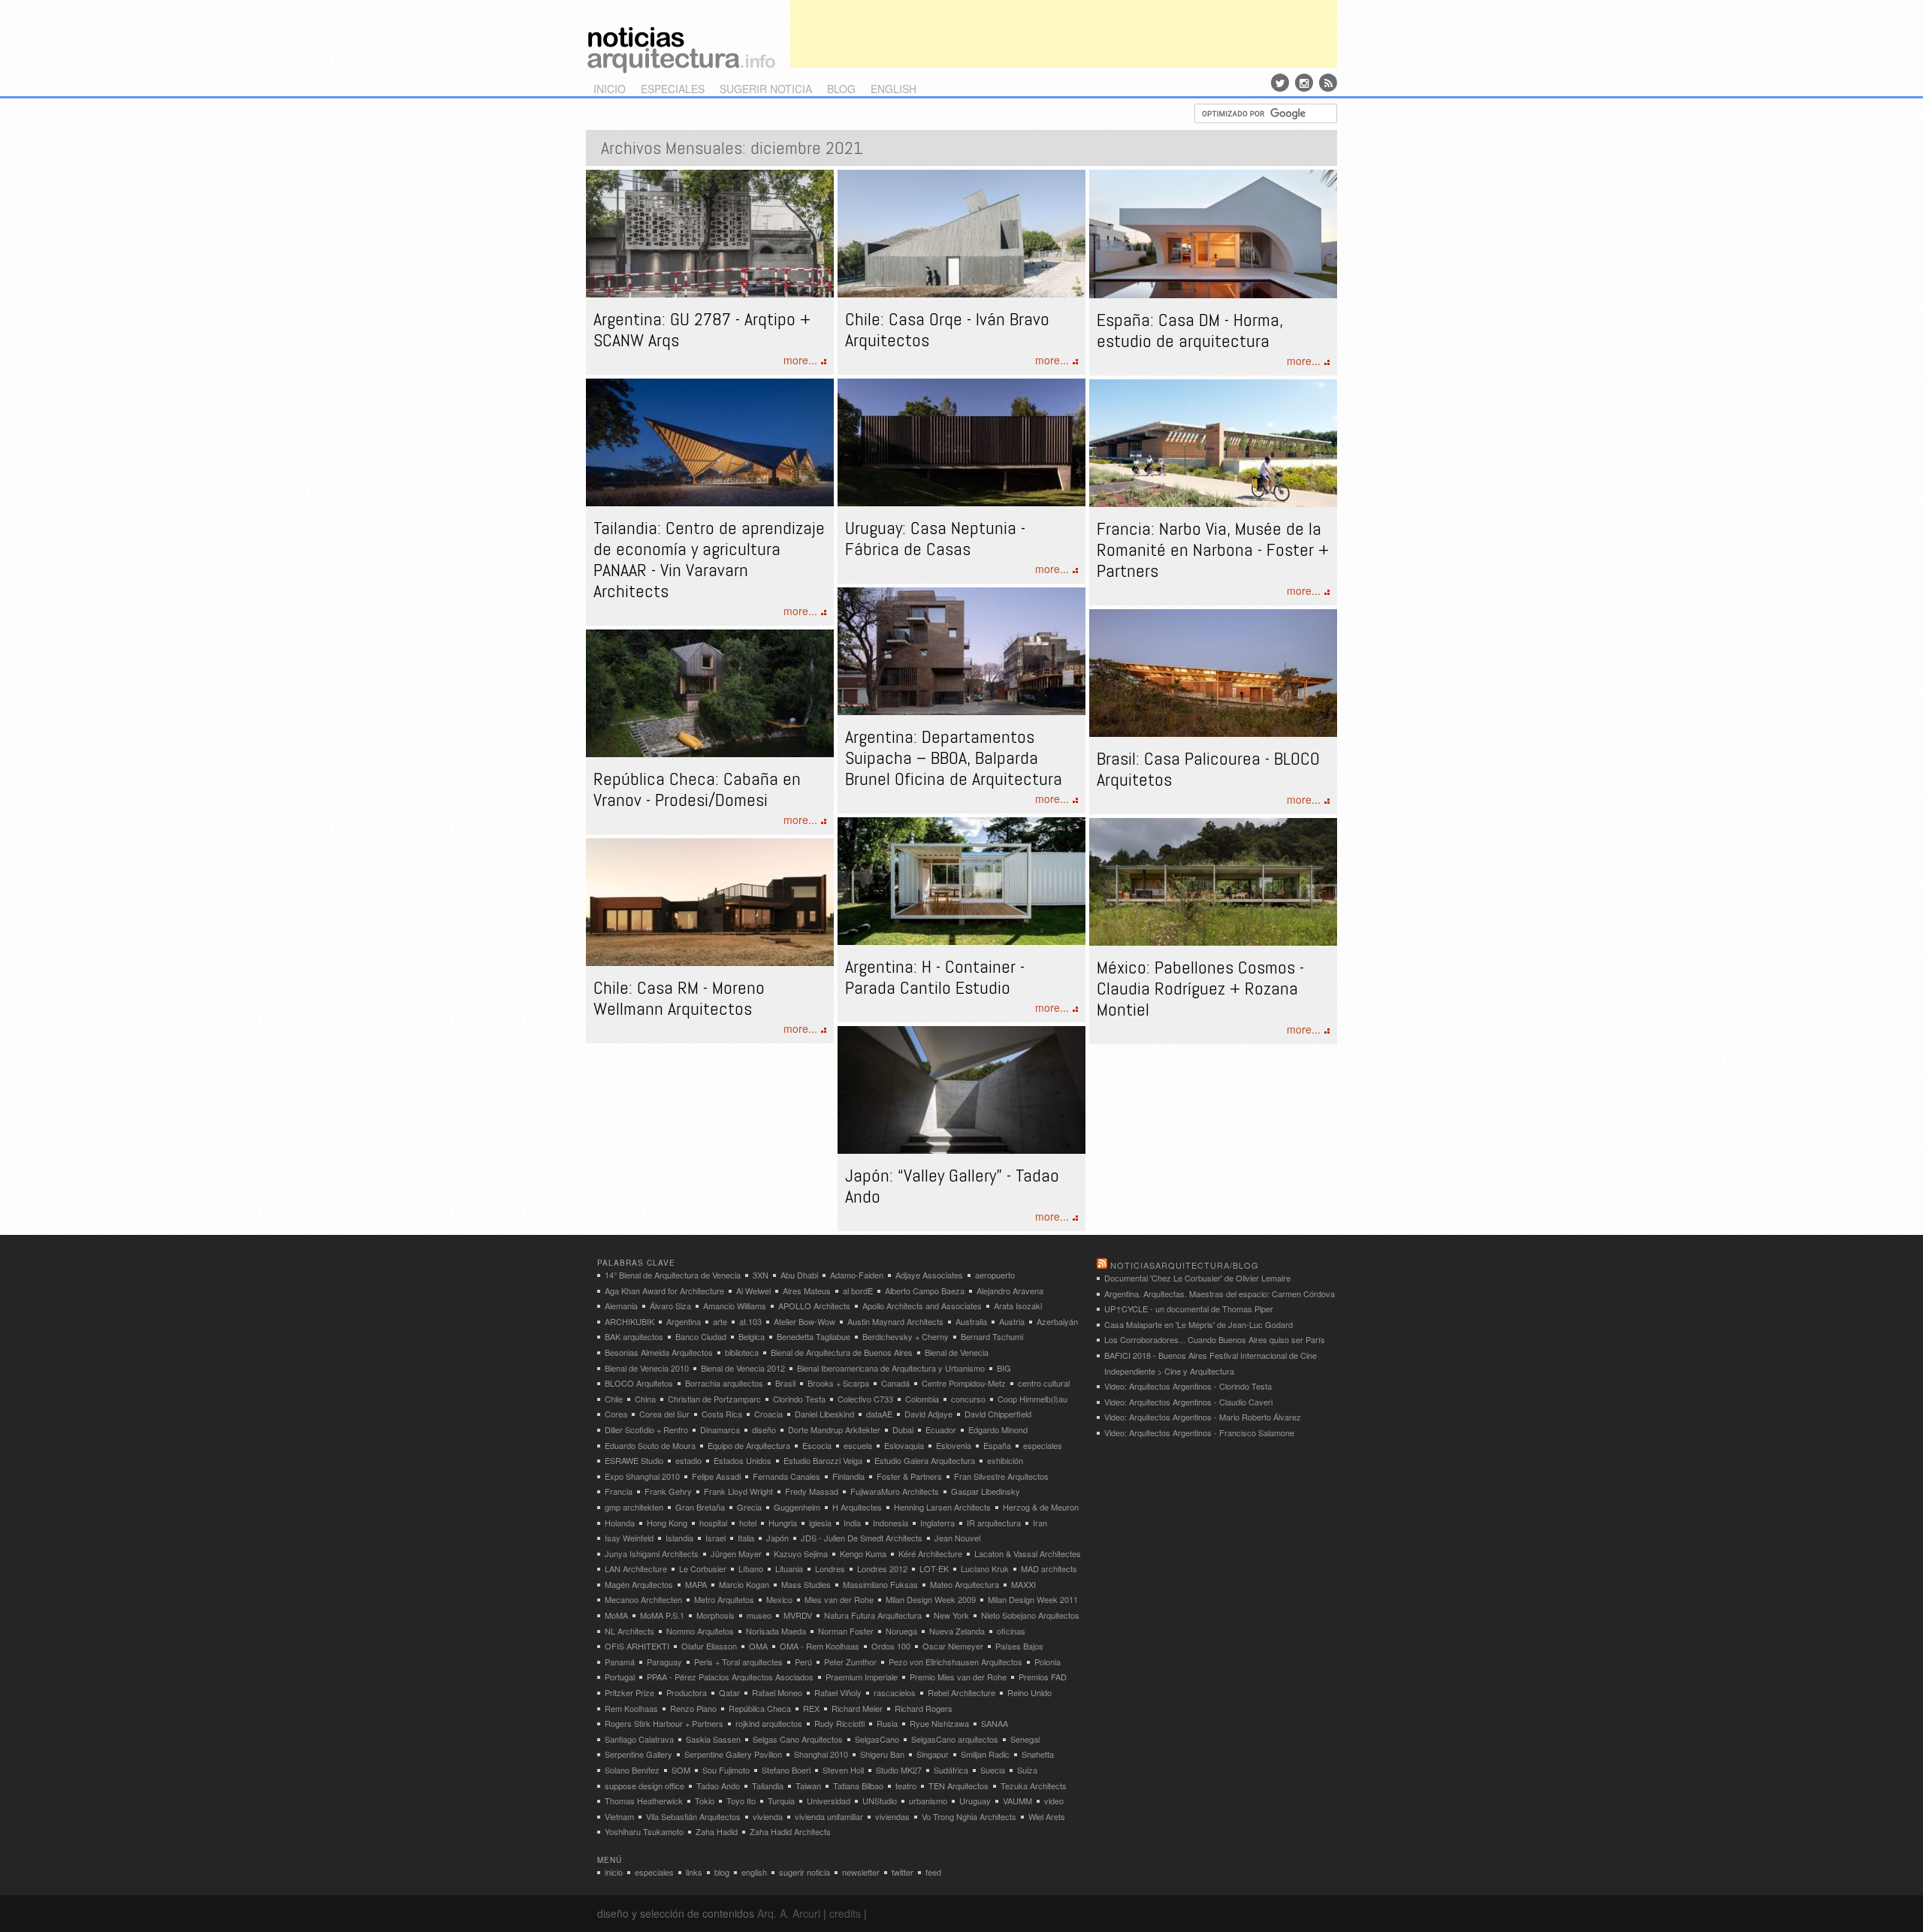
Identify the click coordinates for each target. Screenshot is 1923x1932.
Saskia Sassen (713, 1739)
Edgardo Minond (998, 1429)
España (997, 1445)
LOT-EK (934, 1568)
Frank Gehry (668, 1491)
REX (811, 1708)
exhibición (1005, 1460)
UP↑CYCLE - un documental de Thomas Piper (1189, 1309)
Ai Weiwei (753, 1291)
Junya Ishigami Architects (652, 1553)
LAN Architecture (636, 1568)
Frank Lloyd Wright (738, 1491)
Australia (971, 1321)
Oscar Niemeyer (953, 1646)
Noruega (901, 1631)
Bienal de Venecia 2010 (647, 1368)
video (1054, 1801)
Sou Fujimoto (726, 1770)
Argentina (684, 1321)
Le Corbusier (703, 1568)
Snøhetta (1038, 1754)
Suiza (1027, 1770)
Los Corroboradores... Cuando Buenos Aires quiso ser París (1215, 1339)
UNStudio (880, 1801)
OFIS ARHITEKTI (637, 1646)
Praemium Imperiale (862, 1677)
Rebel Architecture (961, 1692)
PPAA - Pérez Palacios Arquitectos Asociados (730, 1677)
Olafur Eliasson (709, 1646)
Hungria (783, 1523)
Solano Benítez (632, 1770)
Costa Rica (722, 1414)
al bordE (858, 1291)
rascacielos (895, 1692)
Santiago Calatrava (639, 1739)
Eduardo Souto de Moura (650, 1445)
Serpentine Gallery (638, 1754)
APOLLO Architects (814, 1306)
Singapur (933, 1754)
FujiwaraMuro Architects (895, 1491)
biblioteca (742, 1352)
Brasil (785, 1383)
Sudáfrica (951, 1770)
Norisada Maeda (776, 1631)
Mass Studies (806, 1584)
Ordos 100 (891, 1646)
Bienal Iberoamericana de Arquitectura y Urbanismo (891, 1368)
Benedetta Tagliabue (814, 1336)
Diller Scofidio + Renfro (646, 1429)
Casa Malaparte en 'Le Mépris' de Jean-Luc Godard (1198, 1324)
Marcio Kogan (744, 1584)
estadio (688, 1460)
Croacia (768, 1414)
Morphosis (715, 1615)
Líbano (751, 1568)
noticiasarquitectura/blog (1185, 1265)
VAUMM (1017, 1801)
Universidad (829, 1801)
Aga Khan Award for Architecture (664, 1291)
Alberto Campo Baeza (925, 1291)
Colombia (922, 1399)
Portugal (620, 1677)
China (645, 1399)
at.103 (750, 1321)
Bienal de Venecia (957, 1352)
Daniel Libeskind (824, 1414)
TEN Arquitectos (958, 1786)
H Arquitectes (857, 1507)
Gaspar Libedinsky (986, 1491)
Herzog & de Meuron (1041, 1507)
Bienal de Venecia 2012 (743, 1368)
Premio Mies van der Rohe (958, 1677)
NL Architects (629, 1631)
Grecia (749, 1507)
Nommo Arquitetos (700, 1631)
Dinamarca (720, 1429)
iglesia (820, 1523)
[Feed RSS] (1328, 83)
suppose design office (645, 1786)
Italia (746, 1538)
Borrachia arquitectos (724, 1383)
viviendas (892, 1816)
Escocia (817, 1445)
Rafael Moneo (777, 1692)
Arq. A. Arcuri (789, 1913)
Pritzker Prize (629, 1692)
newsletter (861, 1872)
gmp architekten (634, 1507)
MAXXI (1023, 1584)
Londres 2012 (882, 1568)
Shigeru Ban (882, 1754)
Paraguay (664, 1662)
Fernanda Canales (786, 1476)
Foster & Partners (909, 1476)
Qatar (729, 1692)
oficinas (1011, 1631)
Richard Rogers (924, 1708)
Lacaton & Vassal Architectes (1028, 1553)
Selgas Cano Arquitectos (798, 1739)
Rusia (887, 1723)
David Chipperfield (998, 1414)
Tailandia (768, 1786)
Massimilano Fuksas (880, 1584)
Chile (614, 1399)
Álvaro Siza (670, 1306)
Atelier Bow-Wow (805, 1321)
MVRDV (798, 1615)
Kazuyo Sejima (801, 1553)
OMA (758, 1646)
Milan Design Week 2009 (931, 1599)
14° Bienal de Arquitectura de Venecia (673, 1275)
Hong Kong (667, 1523)
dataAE (879, 1414)
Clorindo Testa (799, 1399)
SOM (681, 1770)
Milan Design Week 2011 (1033, 1599)
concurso (968, 1399)
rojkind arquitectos (769, 1723)
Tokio (705, 1801)
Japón (777, 1538)
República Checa (760, 1708)
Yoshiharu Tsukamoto (644, 1831)
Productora (687, 1692)
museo (759, 1615)
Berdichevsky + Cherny (906, 1336)
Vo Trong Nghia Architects (969, 1816)
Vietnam (619, 1816)
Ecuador (941, 1429)
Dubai (903, 1429)
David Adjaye (928, 1414)
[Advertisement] (1064, 34)
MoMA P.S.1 (662, 1615)
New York (951, 1615)
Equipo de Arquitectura (749, 1445)
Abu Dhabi (799, 1275)
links (694, 1872)
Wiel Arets (1047, 1816)
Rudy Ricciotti (839, 1723)
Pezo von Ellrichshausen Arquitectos (955, 1662)
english (894, 89)
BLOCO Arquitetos (639, 1383)
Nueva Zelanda (957, 1631)
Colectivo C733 (865, 1399)
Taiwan (808, 1786)
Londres (830, 1568)
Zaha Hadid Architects (790, 1831)
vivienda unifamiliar (829, 1816)
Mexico (779, 1599)
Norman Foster (846, 1631)
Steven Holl (843, 1770)
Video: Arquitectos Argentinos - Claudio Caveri (1188, 1402)
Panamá (620, 1662)
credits (845, 1913)
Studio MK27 (899, 1770)
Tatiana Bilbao (858, 1786)
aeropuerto (995, 1275)
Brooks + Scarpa (838, 1383)
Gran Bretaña (700, 1507)
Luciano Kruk (985, 1568)
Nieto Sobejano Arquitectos (1030, 1615)
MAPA (696, 1584)
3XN (761, 1275)
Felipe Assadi (716, 1476)
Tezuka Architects (1034, 1786)
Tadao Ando (718, 1786)
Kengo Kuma (863, 1553)
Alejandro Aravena (1010, 1291)
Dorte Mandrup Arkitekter (834, 1429)
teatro (906, 1786)
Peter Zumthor (850, 1662)
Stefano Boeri (786, 1770)
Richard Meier (857, 1708)
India (852, 1523)
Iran (1040, 1523)
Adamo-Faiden (857, 1275)
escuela (858, 1445)
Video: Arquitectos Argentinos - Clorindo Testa (1188, 1386)
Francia (619, 1491)
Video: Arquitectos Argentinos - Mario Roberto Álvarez (1203, 1417)
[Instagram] (1304, 83)
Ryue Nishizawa (939, 1723)
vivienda (768, 1816)
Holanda (620, 1523)
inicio (610, 89)
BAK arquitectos (634, 1336)
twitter (903, 1872)
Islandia (679, 1538)
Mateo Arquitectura (965, 1584)
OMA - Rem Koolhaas (820, 1646)
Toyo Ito (741, 1801)
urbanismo (928, 1801)
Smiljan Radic (985, 1754)
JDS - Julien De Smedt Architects (862, 1538)
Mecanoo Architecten (643, 1599)
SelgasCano (877, 1739)
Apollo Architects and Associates (922, 1306)
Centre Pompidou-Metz (964, 1383)
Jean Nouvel (957, 1538)
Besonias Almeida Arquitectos (659, 1352)
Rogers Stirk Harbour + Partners (664, 1723)
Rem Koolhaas (631, 1708)
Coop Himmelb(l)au (1032, 1399)
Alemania (621, 1306)
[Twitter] (1280, 83)
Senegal (1025, 1739)
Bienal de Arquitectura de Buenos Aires (842, 1352)
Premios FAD (1043, 1677)
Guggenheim (797, 1507)
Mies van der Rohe (839, 1599)
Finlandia (848, 1476)
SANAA (995, 1723)
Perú (803, 1662)
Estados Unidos (743, 1460)
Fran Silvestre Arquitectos (1001, 1476)
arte (720, 1321)
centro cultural (1044, 1383)
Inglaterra (937, 1523)
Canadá (895, 1383)
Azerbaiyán (1057, 1321)
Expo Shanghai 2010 (642, 1476)
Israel (715, 1538)
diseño (764, 1429)
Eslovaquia (904, 1445)
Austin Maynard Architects (895, 1321)
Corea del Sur (664, 1414)
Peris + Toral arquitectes (738, 1662)
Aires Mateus (807, 1291)
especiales (673, 89)
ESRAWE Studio (634, 1460)
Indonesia (891, 1523)
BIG (1004, 1368)
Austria (1012, 1321)
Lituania (789, 1568)
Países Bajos (1019, 1646)
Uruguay (975, 1801)
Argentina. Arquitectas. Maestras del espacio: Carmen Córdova (1220, 1294)
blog (841, 89)
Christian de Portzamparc (714, 1399)
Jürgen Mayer (736, 1553)
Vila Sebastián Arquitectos (693, 1816)
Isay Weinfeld (629, 1538)
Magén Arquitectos (639, 1584)
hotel (748, 1523)
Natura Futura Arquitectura (873, 1615)
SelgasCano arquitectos (955, 1739)
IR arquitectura (994, 1523)
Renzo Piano (693, 1708)
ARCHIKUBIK (629, 1321)
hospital (713, 1523)
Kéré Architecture (930, 1553)
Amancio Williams (735, 1306)
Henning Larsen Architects (942, 1507)
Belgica (752, 1336)
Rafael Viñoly (838, 1692)
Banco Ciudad (701, 1336)
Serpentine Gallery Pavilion (733, 1754)
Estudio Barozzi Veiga (823, 1460)
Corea (616, 1414)
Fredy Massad (812, 1491)
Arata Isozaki (1018, 1306)
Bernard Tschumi (992, 1336)
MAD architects (1049, 1568)
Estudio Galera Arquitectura (925, 1460)
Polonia (1048, 1662)
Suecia (993, 1770)
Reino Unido (1029, 1692)
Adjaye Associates (929, 1275)
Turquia (781, 1801)
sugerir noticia (766, 89)
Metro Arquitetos (724, 1599)
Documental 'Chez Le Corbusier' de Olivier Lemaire (1197, 1278)
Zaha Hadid (717, 1831)
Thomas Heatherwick (644, 1801)
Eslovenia (954, 1445)
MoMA (616, 1615)
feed (933, 1872)
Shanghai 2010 (821, 1754)
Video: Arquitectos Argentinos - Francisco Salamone (1199, 1432)
